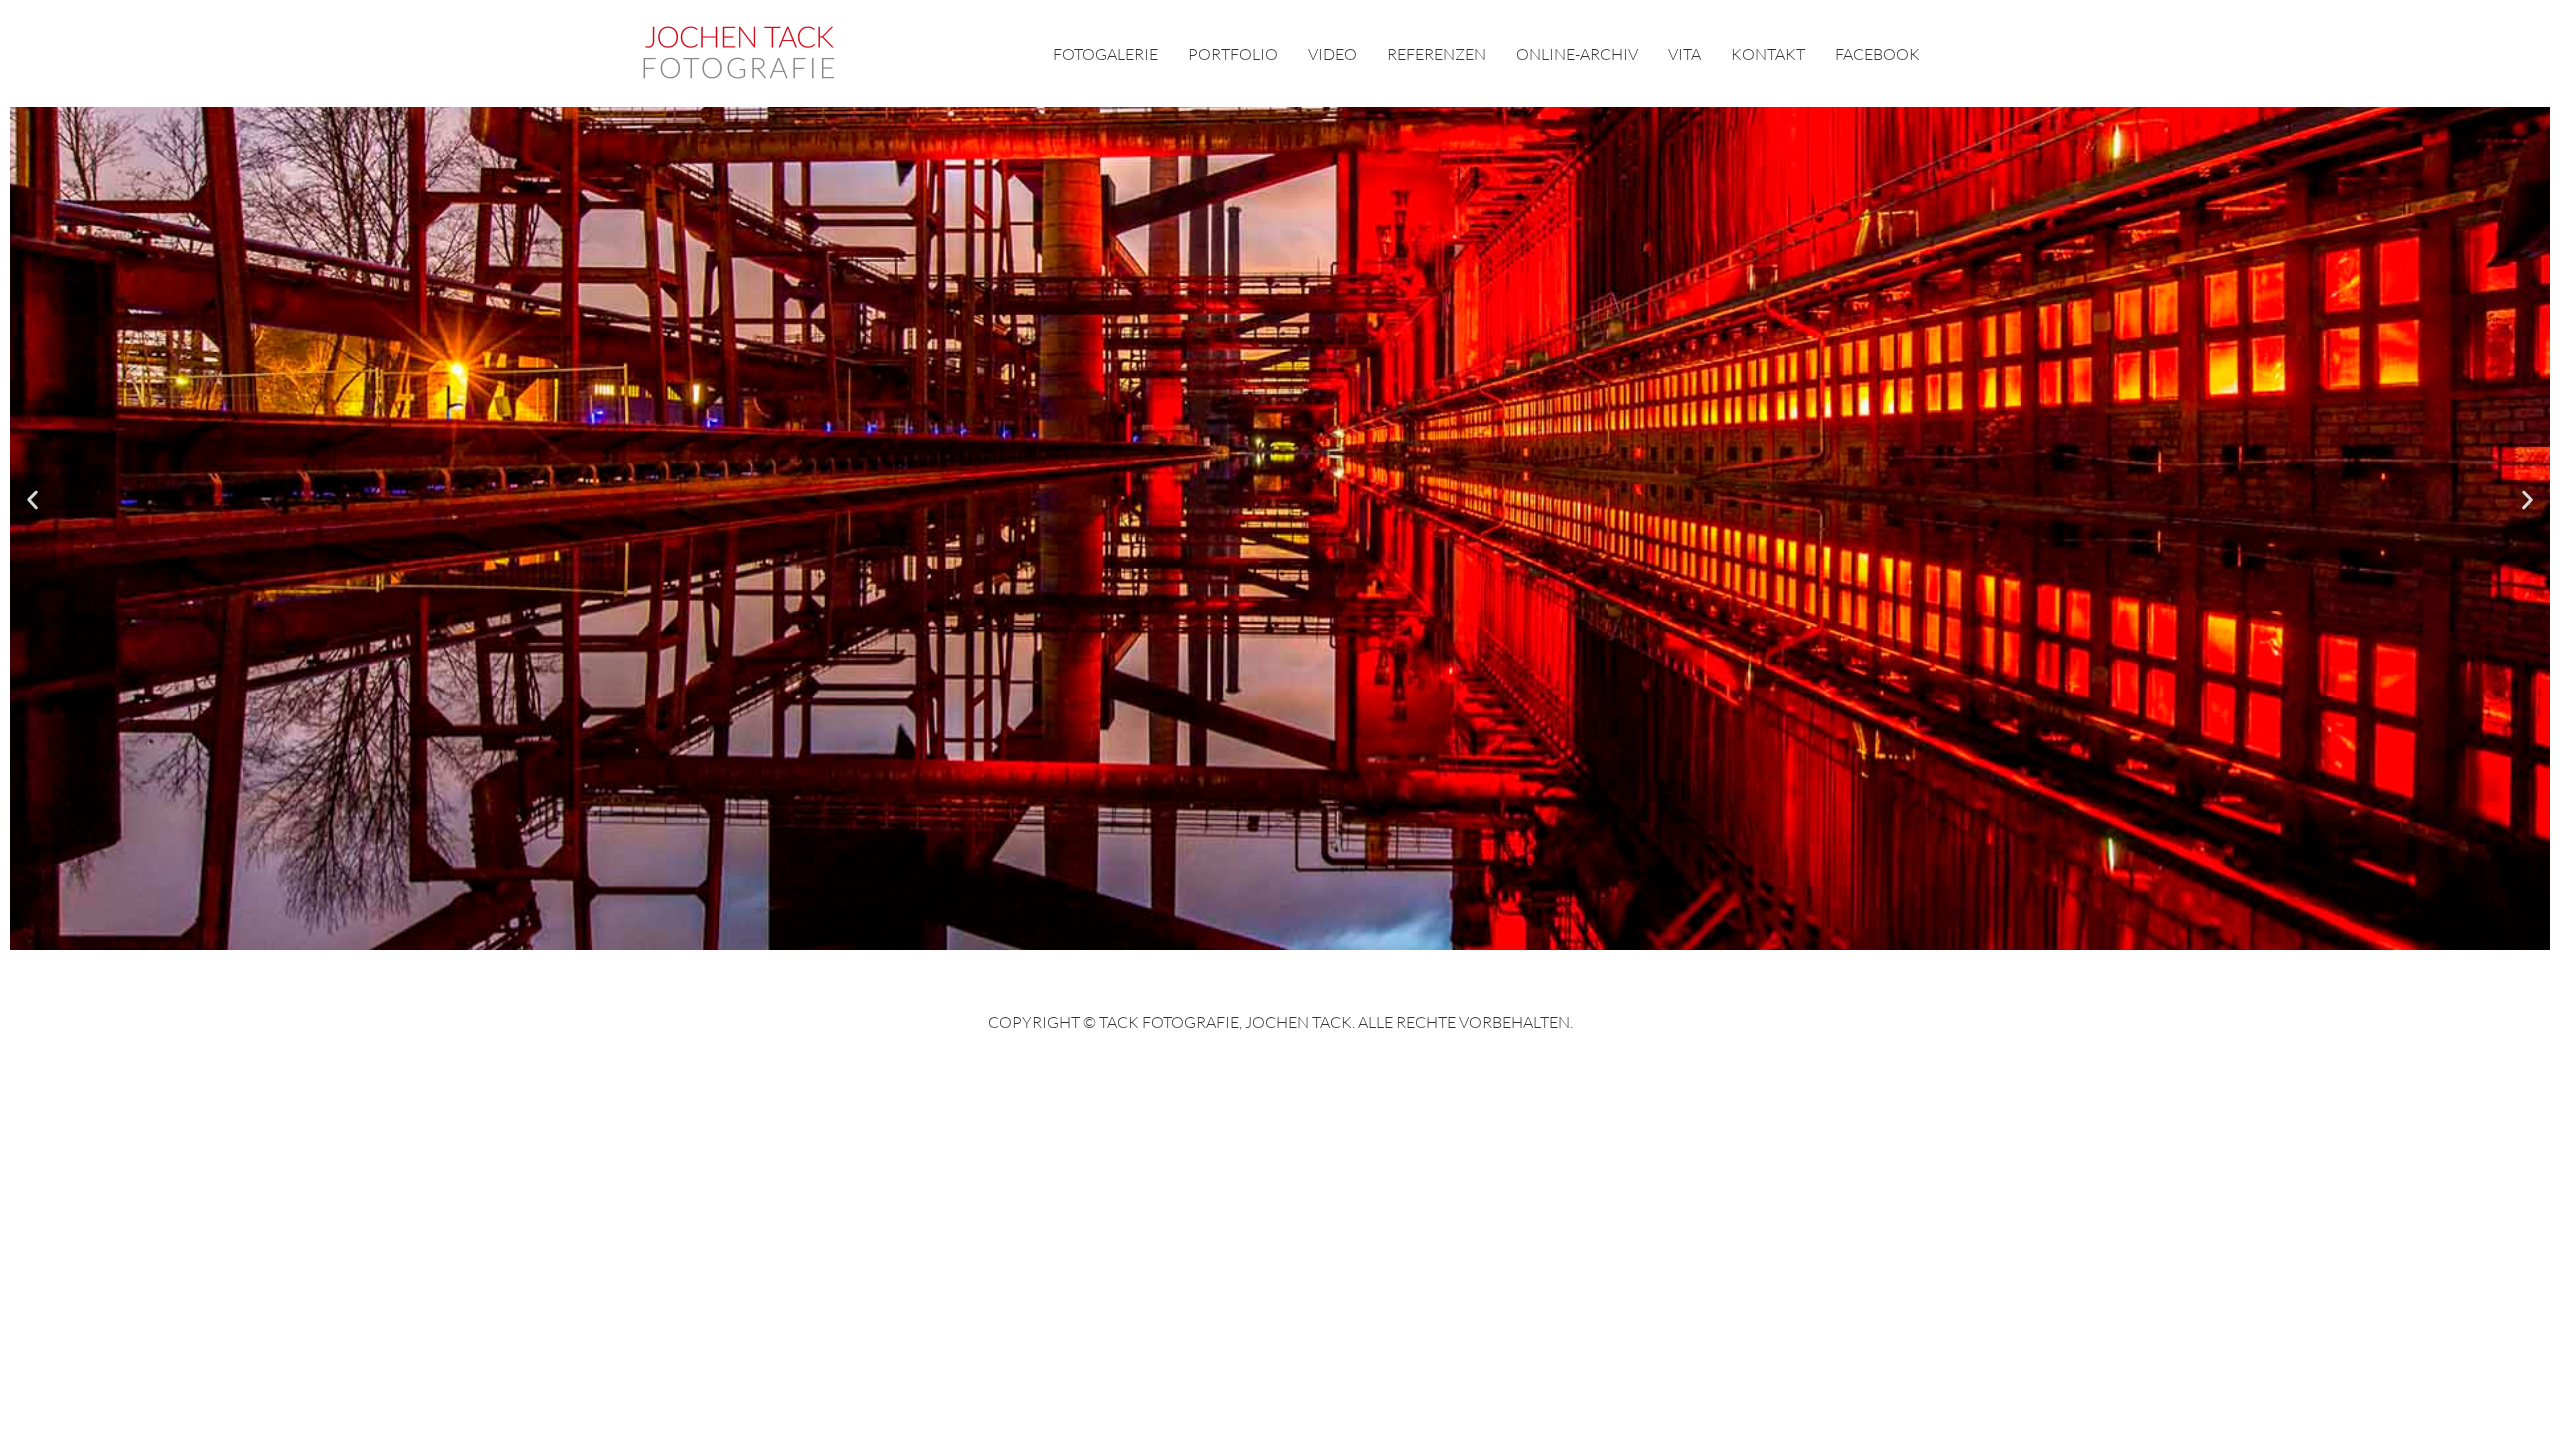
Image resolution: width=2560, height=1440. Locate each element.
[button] (32, 500)
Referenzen (1436, 54)
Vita (1684, 54)
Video (1332, 54)
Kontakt (1768, 54)
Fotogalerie (1105, 54)
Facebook (1877, 54)
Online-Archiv (1577, 54)
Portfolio (1233, 54)
